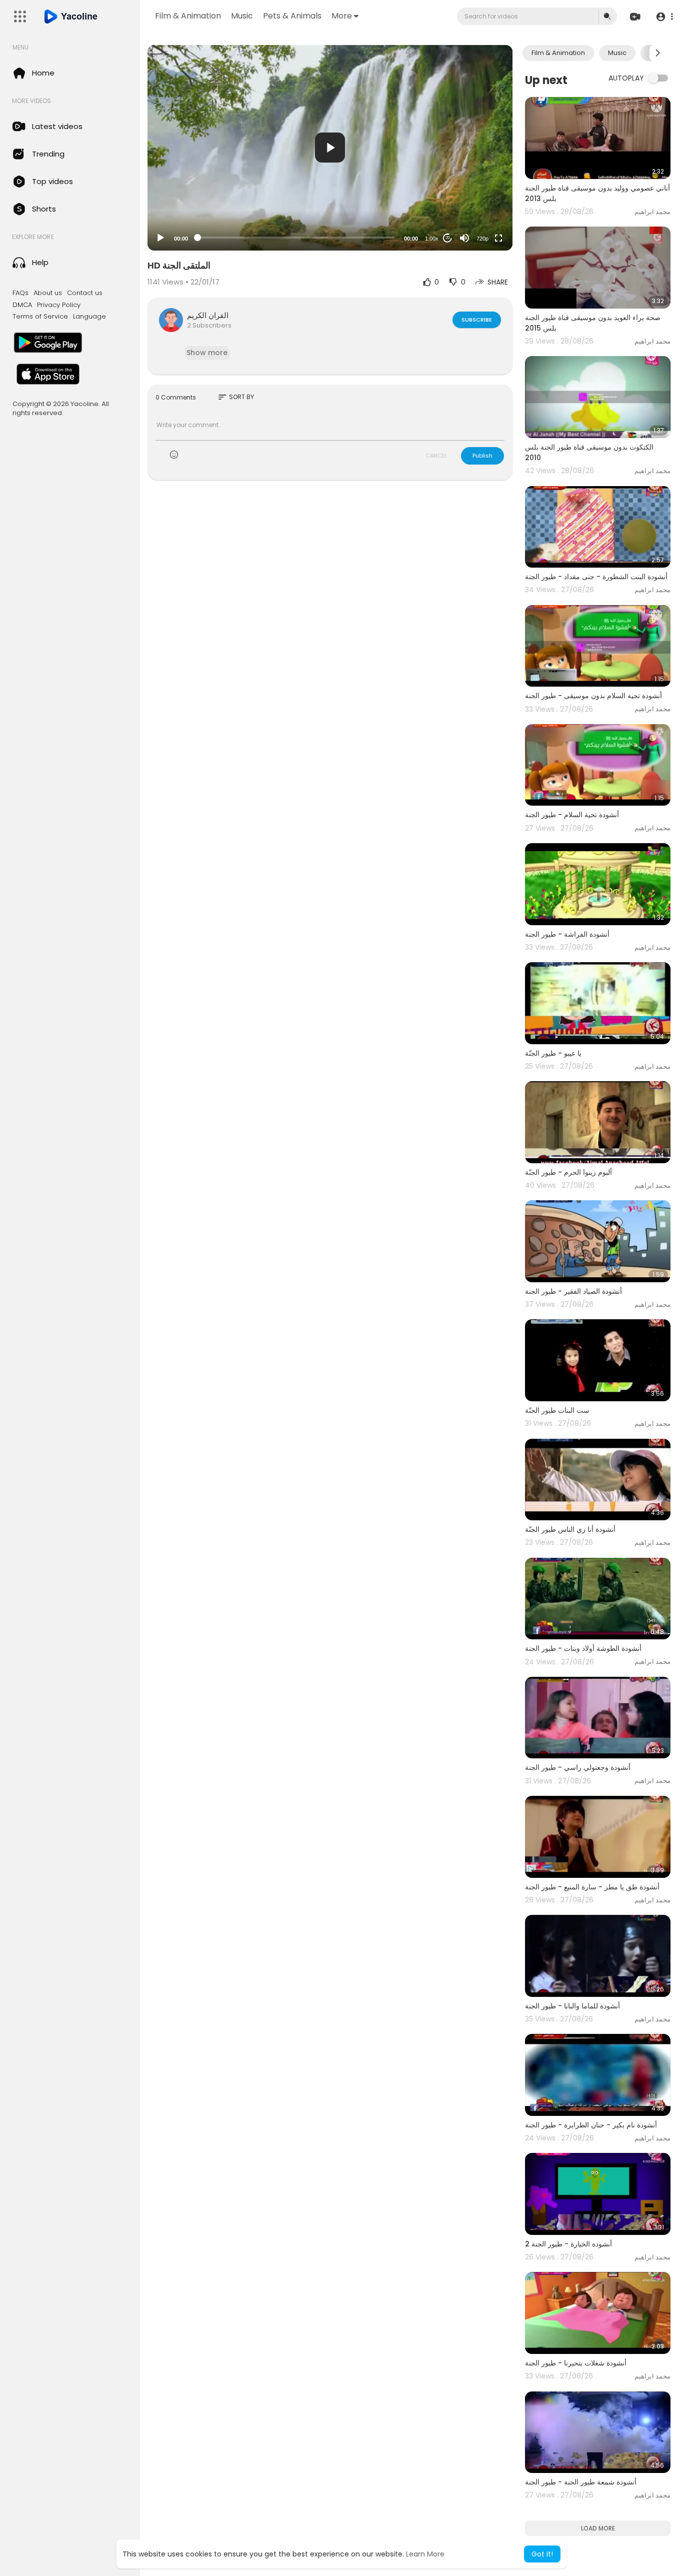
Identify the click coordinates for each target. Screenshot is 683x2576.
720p (482, 239)
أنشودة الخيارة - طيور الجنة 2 (568, 2244)
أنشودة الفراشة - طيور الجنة (567, 934)
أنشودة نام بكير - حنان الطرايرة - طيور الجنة (591, 2125)
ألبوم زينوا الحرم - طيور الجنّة (568, 1172)
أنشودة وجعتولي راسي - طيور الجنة (578, 1767)
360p (479, 199)
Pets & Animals (292, 16)
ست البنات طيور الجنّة (557, 1410)
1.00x (432, 239)
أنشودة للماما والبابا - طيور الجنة (572, 2006)
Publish (482, 456)
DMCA (22, 305)
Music (242, 16)
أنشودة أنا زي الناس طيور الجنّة (570, 1529)
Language (89, 317)
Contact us (85, 293)
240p (479, 214)
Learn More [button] (425, 2554)
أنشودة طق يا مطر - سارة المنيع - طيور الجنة (592, 1887)
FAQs (20, 293)
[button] (664, 17)
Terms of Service (40, 317)
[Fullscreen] (498, 238)
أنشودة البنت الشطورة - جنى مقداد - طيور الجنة (596, 577)
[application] (330, 148)
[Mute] (464, 238)
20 (447, 238)
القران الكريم (208, 315)
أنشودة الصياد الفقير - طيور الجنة (573, 1291)
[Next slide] (657, 53)
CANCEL (436, 456)
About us (48, 293)
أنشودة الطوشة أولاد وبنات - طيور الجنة (583, 1648)
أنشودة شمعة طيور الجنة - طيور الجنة (581, 2482)
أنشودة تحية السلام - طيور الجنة (572, 815)
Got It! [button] (542, 2554)
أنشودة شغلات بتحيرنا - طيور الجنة (576, 2363)
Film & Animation (188, 16)
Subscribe (477, 320)
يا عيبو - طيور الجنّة (553, 1053)
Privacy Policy (59, 305)
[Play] (160, 238)
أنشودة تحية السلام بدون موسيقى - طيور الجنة (593, 696)
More (342, 16)
